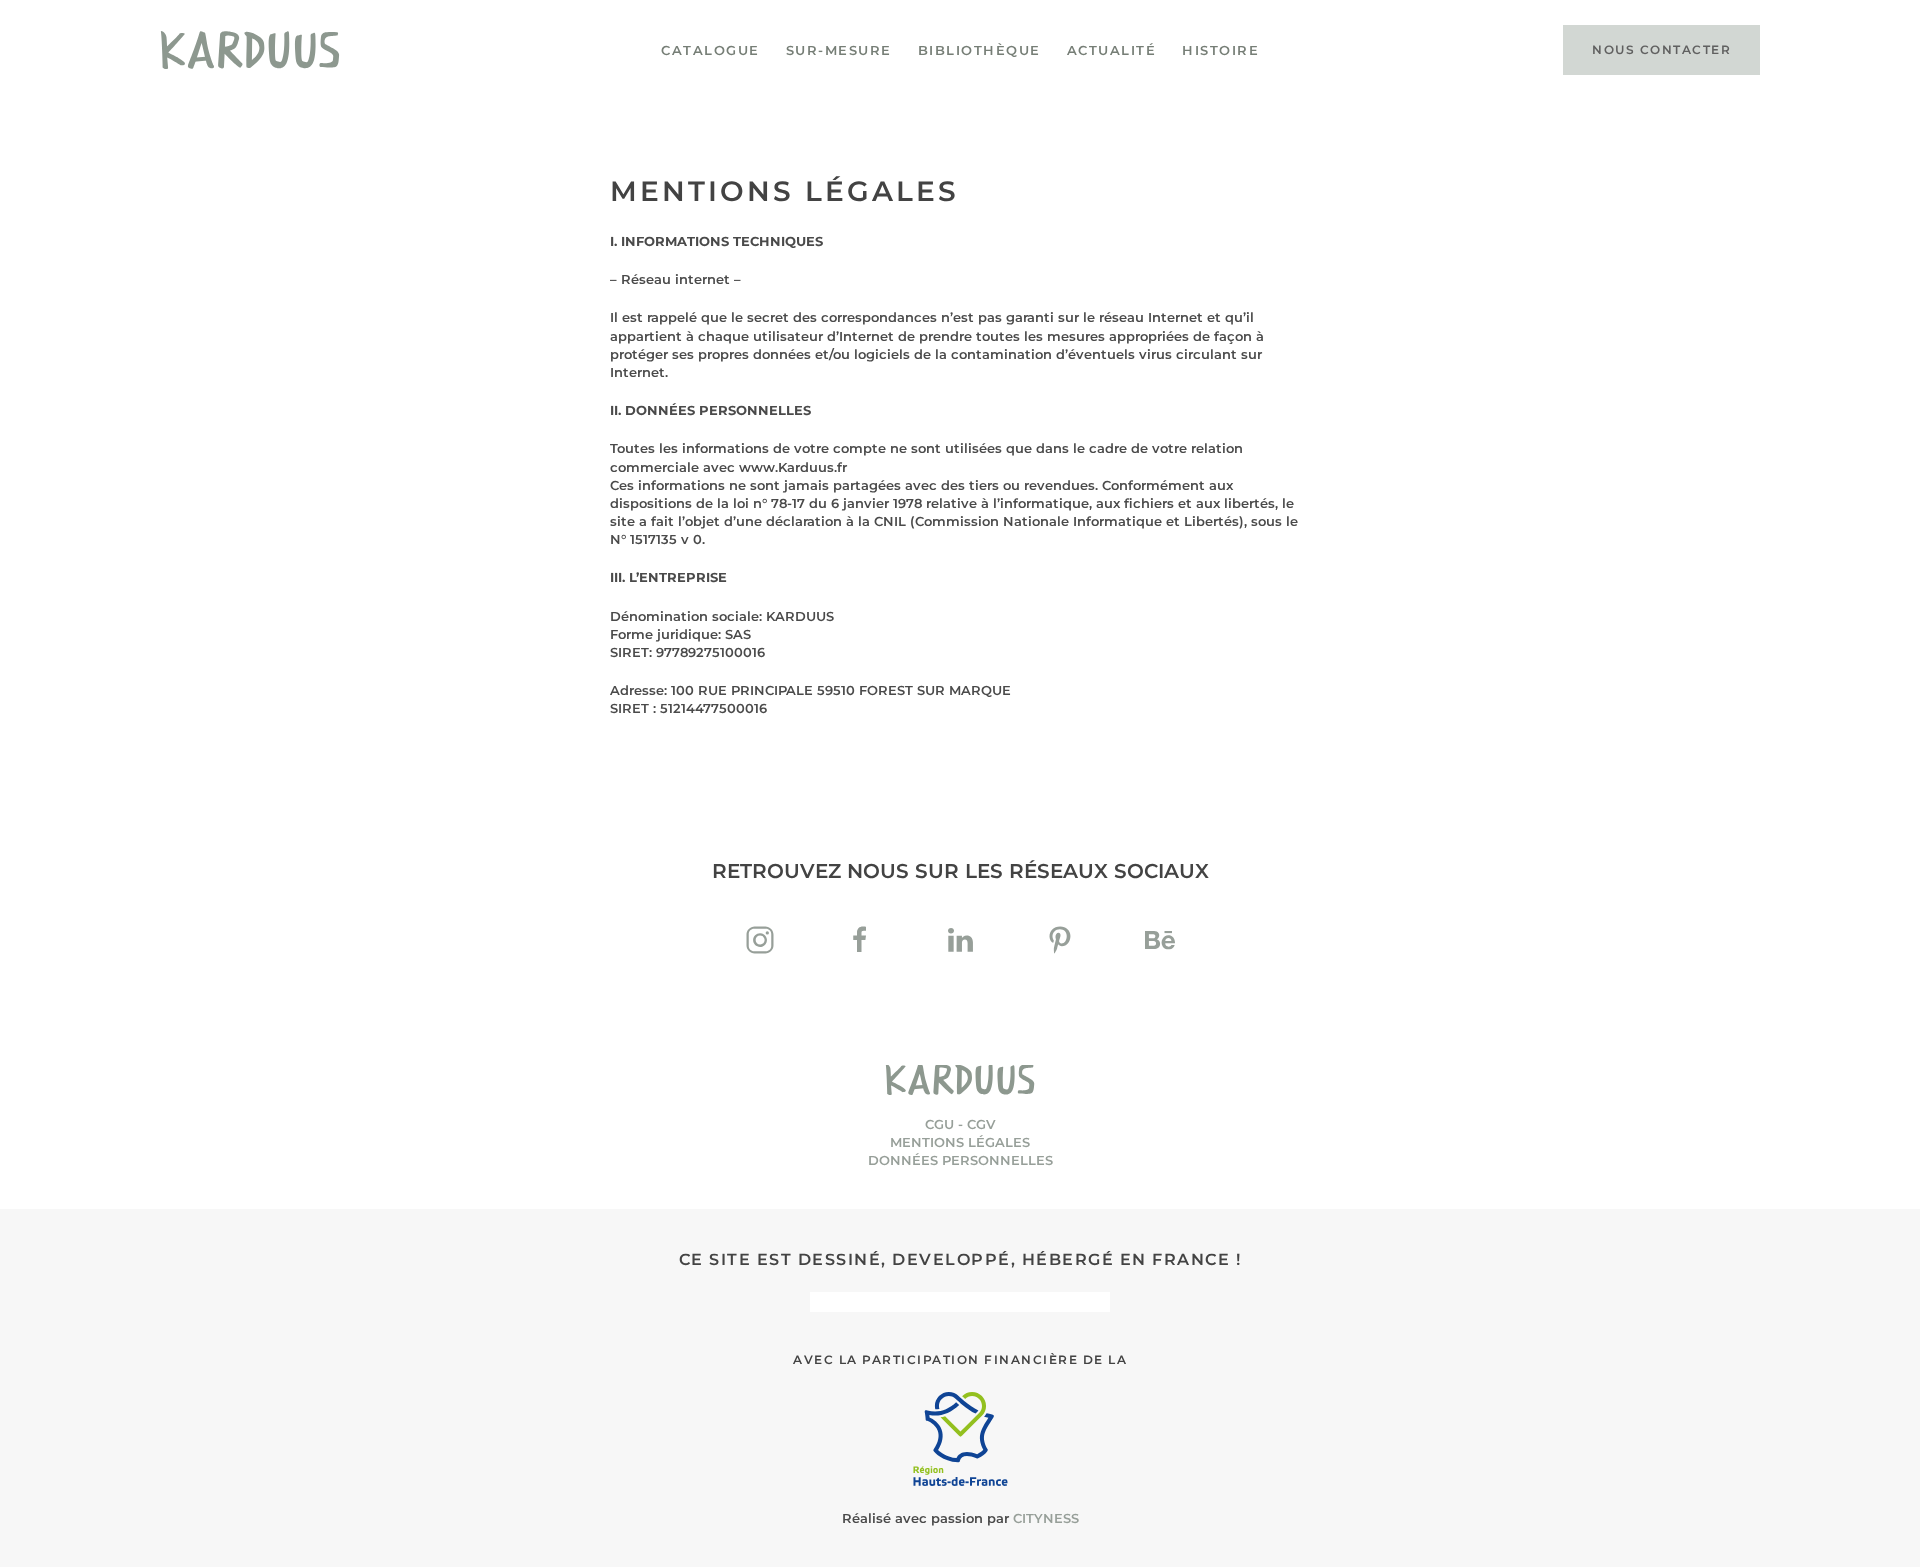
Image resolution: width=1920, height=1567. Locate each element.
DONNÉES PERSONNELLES (960, 1160)
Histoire (1220, 50)
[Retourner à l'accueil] (250, 50)
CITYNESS (1046, 1518)
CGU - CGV (960, 1124)
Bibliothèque (979, 50)
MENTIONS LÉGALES (960, 1142)
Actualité (1112, 50)
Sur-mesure (839, 50)
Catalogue (710, 50)
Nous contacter (1661, 49)
